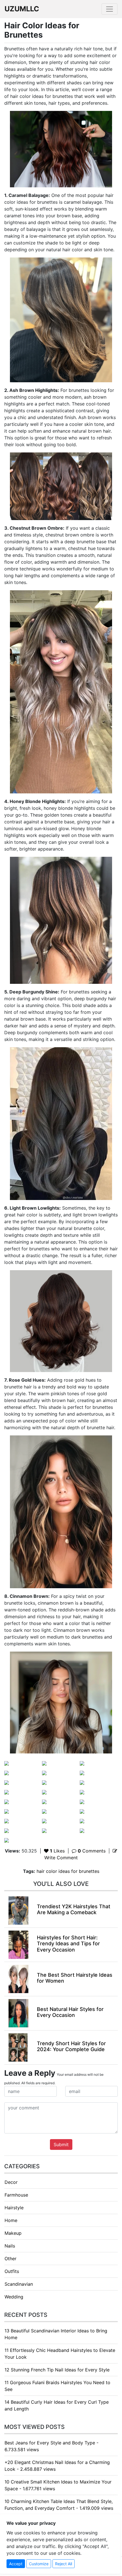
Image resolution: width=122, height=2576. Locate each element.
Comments (92, 1851)
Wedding (14, 2297)
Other (10, 2259)
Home (11, 2220)
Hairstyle (14, 2208)
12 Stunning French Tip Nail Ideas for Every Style (57, 2370)
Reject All (64, 2564)
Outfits (12, 2271)
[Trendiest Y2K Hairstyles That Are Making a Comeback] (18, 1910)
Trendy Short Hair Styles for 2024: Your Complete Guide (71, 2046)
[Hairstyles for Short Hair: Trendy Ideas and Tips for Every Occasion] (18, 1944)
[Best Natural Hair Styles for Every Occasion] (18, 2013)
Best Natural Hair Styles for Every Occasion (70, 2012)
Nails (10, 2246)
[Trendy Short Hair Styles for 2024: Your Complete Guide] (18, 2047)
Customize (39, 2564)
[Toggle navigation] (110, 9)
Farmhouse (16, 2195)
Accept (16, 2564)
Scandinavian (19, 2284)
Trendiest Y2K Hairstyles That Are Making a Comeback (74, 1910)
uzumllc (22, 9)
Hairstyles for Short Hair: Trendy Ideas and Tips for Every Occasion (68, 1944)
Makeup (13, 2233)
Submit (61, 2144)
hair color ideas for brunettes (68, 1871)
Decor (11, 2182)
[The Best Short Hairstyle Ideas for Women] (18, 1978)
